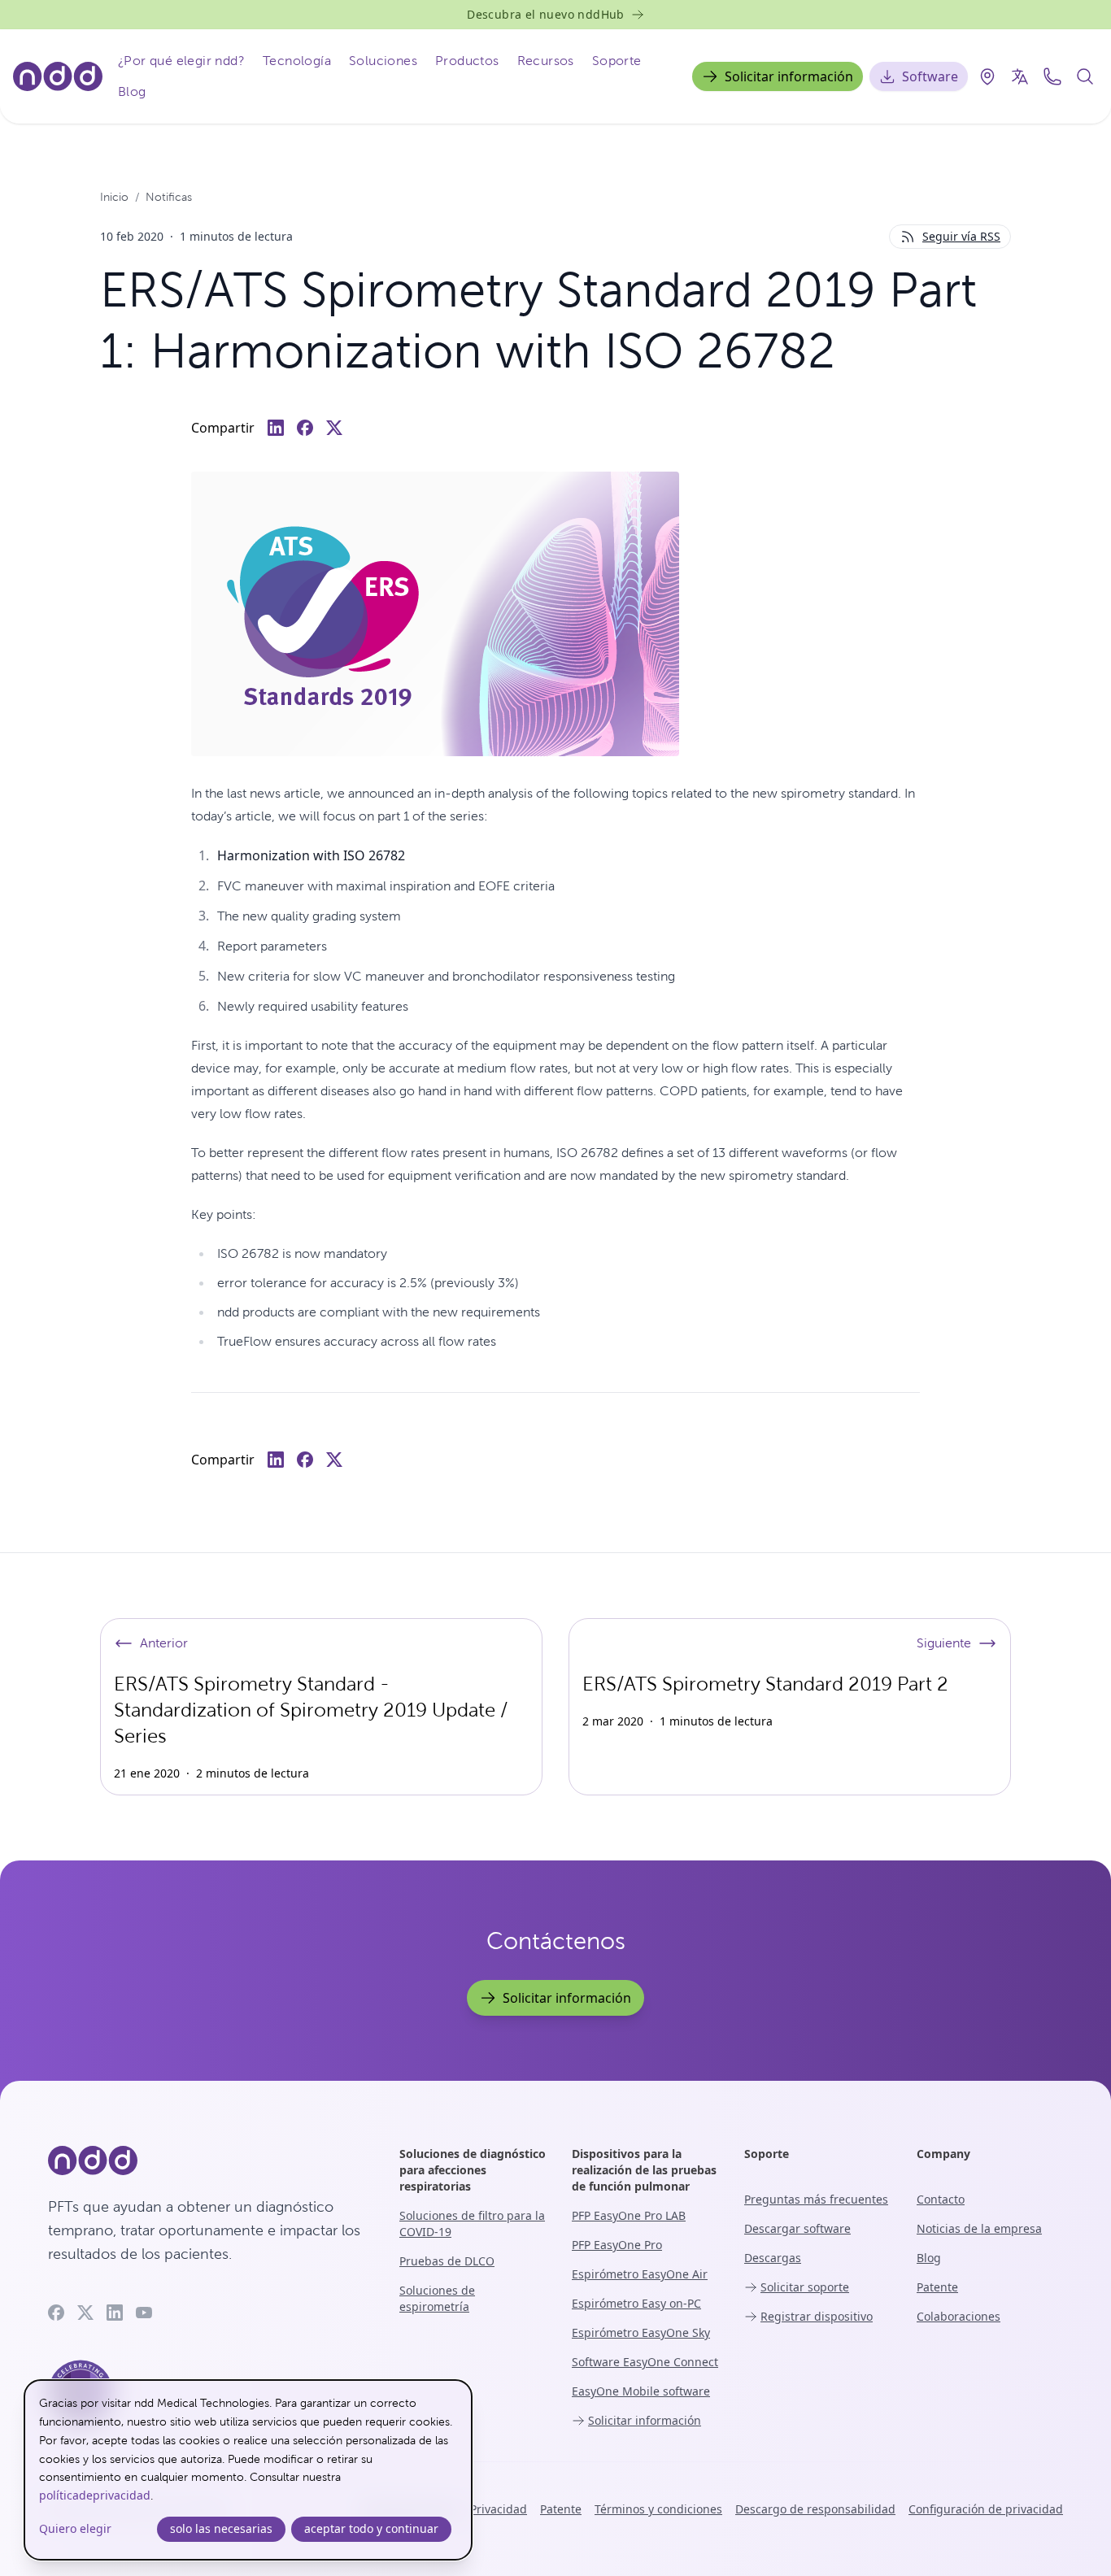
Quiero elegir (75, 2528)
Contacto (941, 2199)
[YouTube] (144, 2313)
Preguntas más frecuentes (816, 2199)
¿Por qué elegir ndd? (181, 61)
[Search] (1085, 76)
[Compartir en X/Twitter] (334, 428)
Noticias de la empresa (979, 2228)
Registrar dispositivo (817, 2316)
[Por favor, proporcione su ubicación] (987, 76)
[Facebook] (56, 2313)
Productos (467, 61)
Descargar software (797, 2228)
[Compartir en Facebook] (305, 428)
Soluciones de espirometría (437, 2298)
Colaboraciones (959, 2316)
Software (930, 76)
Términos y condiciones (658, 2509)
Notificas (169, 197)
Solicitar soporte (805, 2287)
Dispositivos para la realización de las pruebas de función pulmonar (644, 2170)
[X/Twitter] (85, 2313)
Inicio (114, 197)
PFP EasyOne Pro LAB (629, 2215)
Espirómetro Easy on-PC (636, 2303)
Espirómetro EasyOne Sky (641, 2332)
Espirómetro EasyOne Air (640, 2274)
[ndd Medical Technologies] (204, 2160)
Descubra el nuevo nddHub (546, 14)
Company (943, 2154)
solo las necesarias (221, 2528)
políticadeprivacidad (95, 2495)
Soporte (617, 61)
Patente (937, 2287)
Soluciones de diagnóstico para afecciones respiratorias (473, 2170)
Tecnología (297, 61)
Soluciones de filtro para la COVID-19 (472, 2224)
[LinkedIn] (115, 2313)
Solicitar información (789, 76)
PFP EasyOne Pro (617, 2245)
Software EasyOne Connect (645, 2362)
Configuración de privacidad (986, 2509)
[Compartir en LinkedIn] (276, 428)
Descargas (773, 2258)
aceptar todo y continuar (371, 2528)
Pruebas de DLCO (447, 2261)
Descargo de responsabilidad (815, 2509)
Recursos (546, 61)
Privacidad (499, 2509)
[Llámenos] (1052, 76)
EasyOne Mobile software (641, 2391)
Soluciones (383, 61)
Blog (132, 91)
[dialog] (248, 2470)
